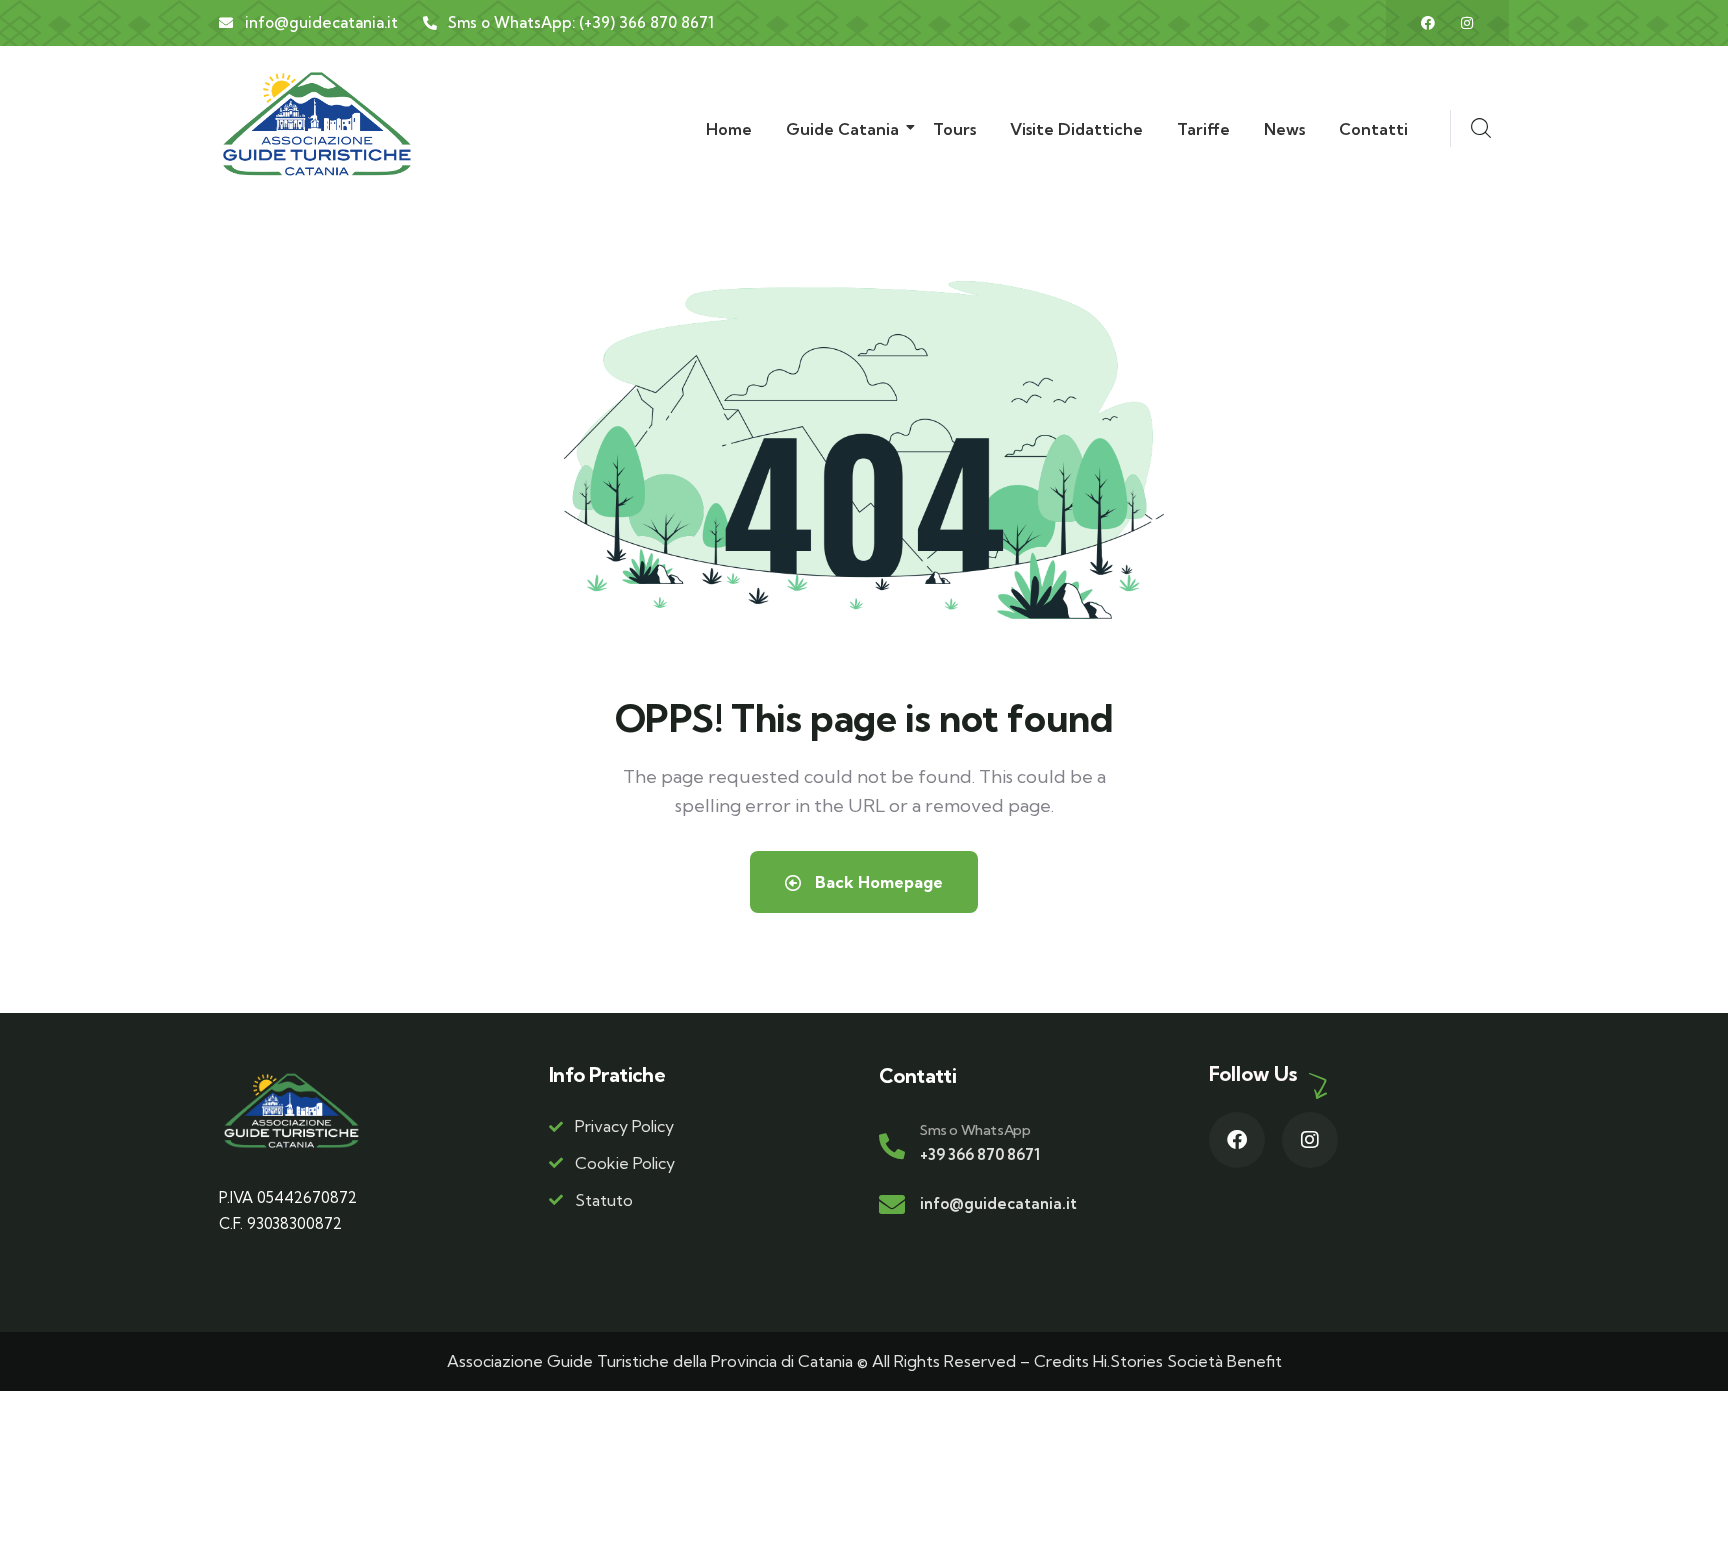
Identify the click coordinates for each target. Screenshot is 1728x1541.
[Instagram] (1467, 23)
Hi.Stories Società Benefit (1187, 1361)
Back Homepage (877, 882)
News (1284, 129)
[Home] (317, 124)
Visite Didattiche (1076, 129)
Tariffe (1203, 129)
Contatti (1373, 129)
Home (729, 129)
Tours (954, 129)
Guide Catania (842, 129)
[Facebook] (1428, 23)
